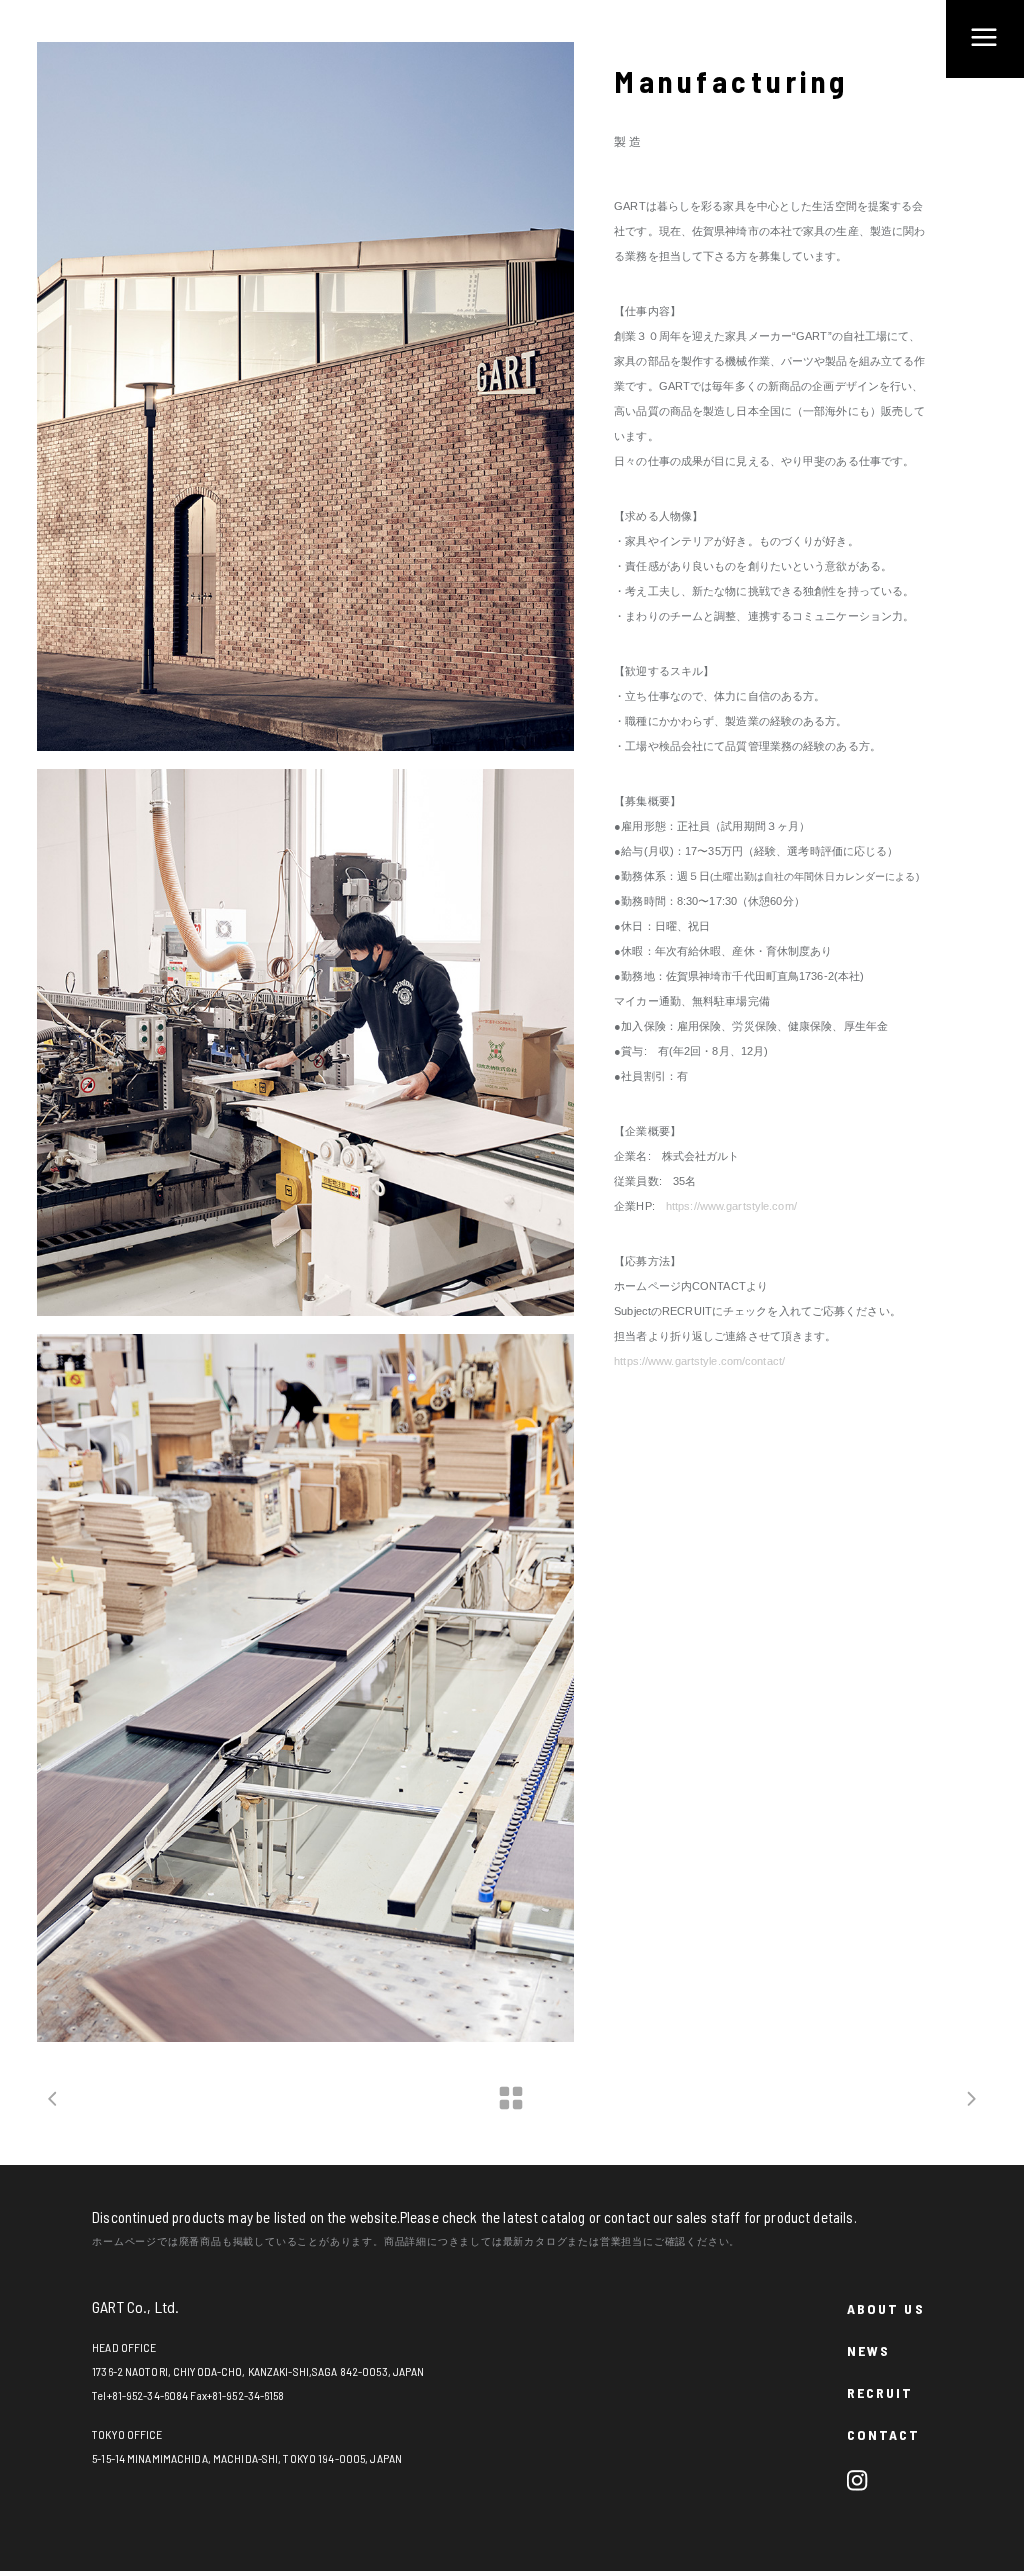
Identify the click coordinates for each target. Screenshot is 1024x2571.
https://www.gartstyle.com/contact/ (699, 1361)
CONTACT (884, 2434)
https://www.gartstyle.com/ (731, 1206)
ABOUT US (886, 2308)
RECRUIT (880, 2392)
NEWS (868, 2350)
